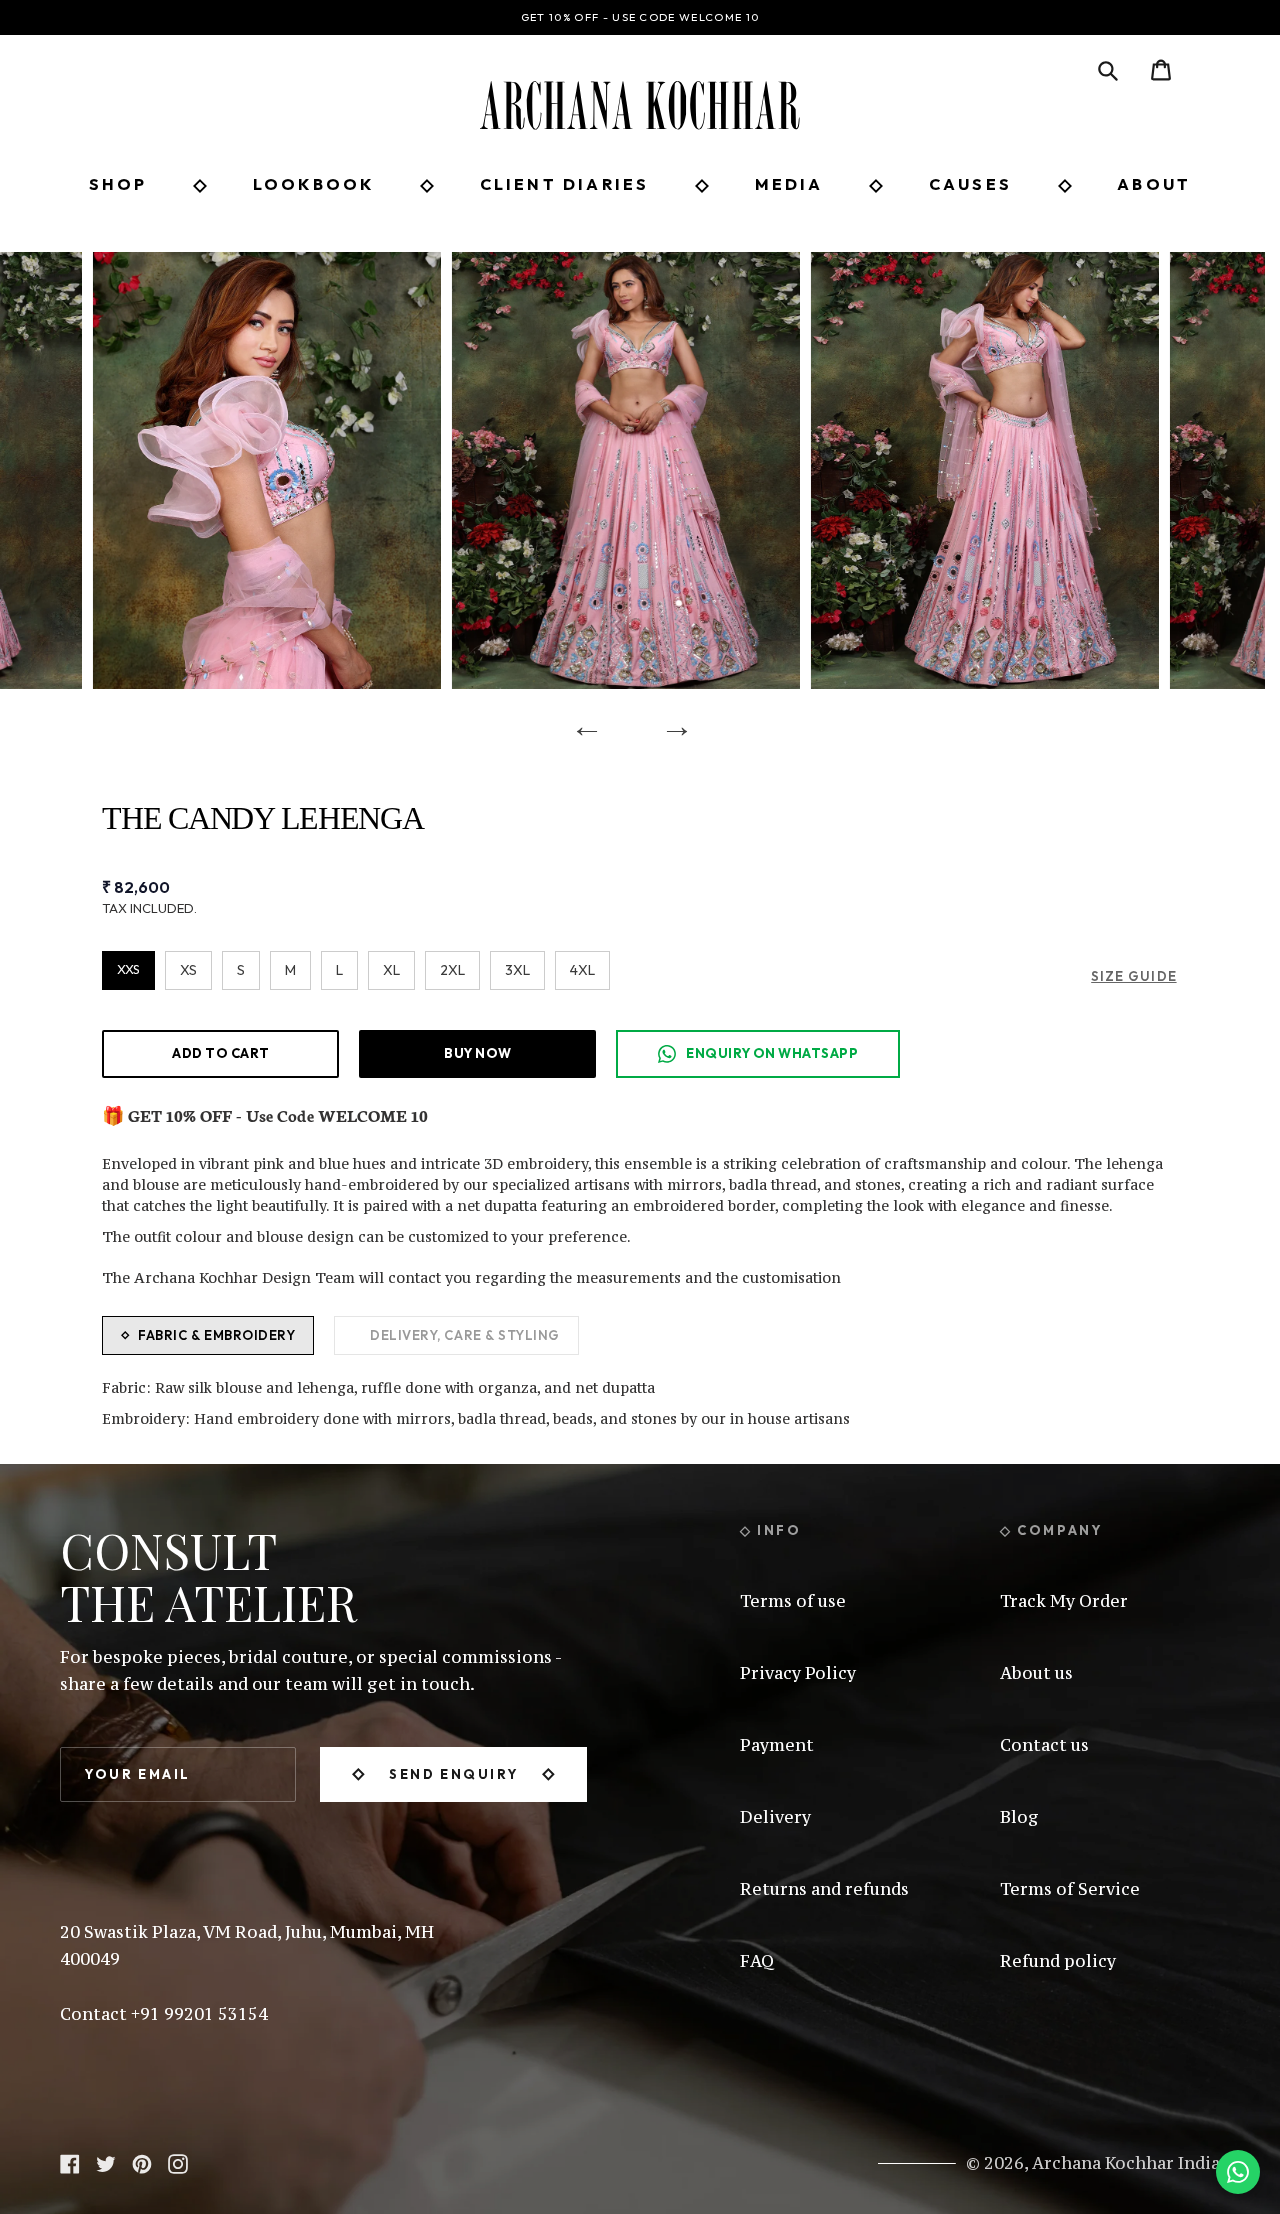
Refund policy (1058, 1961)
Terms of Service (1070, 1889)
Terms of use (793, 1601)
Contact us (1044, 1745)
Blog (1019, 1817)
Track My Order (1064, 1601)
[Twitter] (106, 2162)
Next (670, 719)
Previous (580, 719)
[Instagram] (178, 2162)
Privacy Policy (798, 1673)
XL (391, 970)
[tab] (208, 1336)
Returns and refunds (824, 1889)
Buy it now (477, 1053)
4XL (582, 970)
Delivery (775, 1817)
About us (1036, 1673)
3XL (517, 970)
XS (188, 970)
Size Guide (1133, 976)
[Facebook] (70, 2162)
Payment (777, 1745)
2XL (452, 970)
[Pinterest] (142, 2162)
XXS (128, 969)
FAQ (757, 1961)
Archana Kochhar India (1126, 2163)
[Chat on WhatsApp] (1238, 2172)
